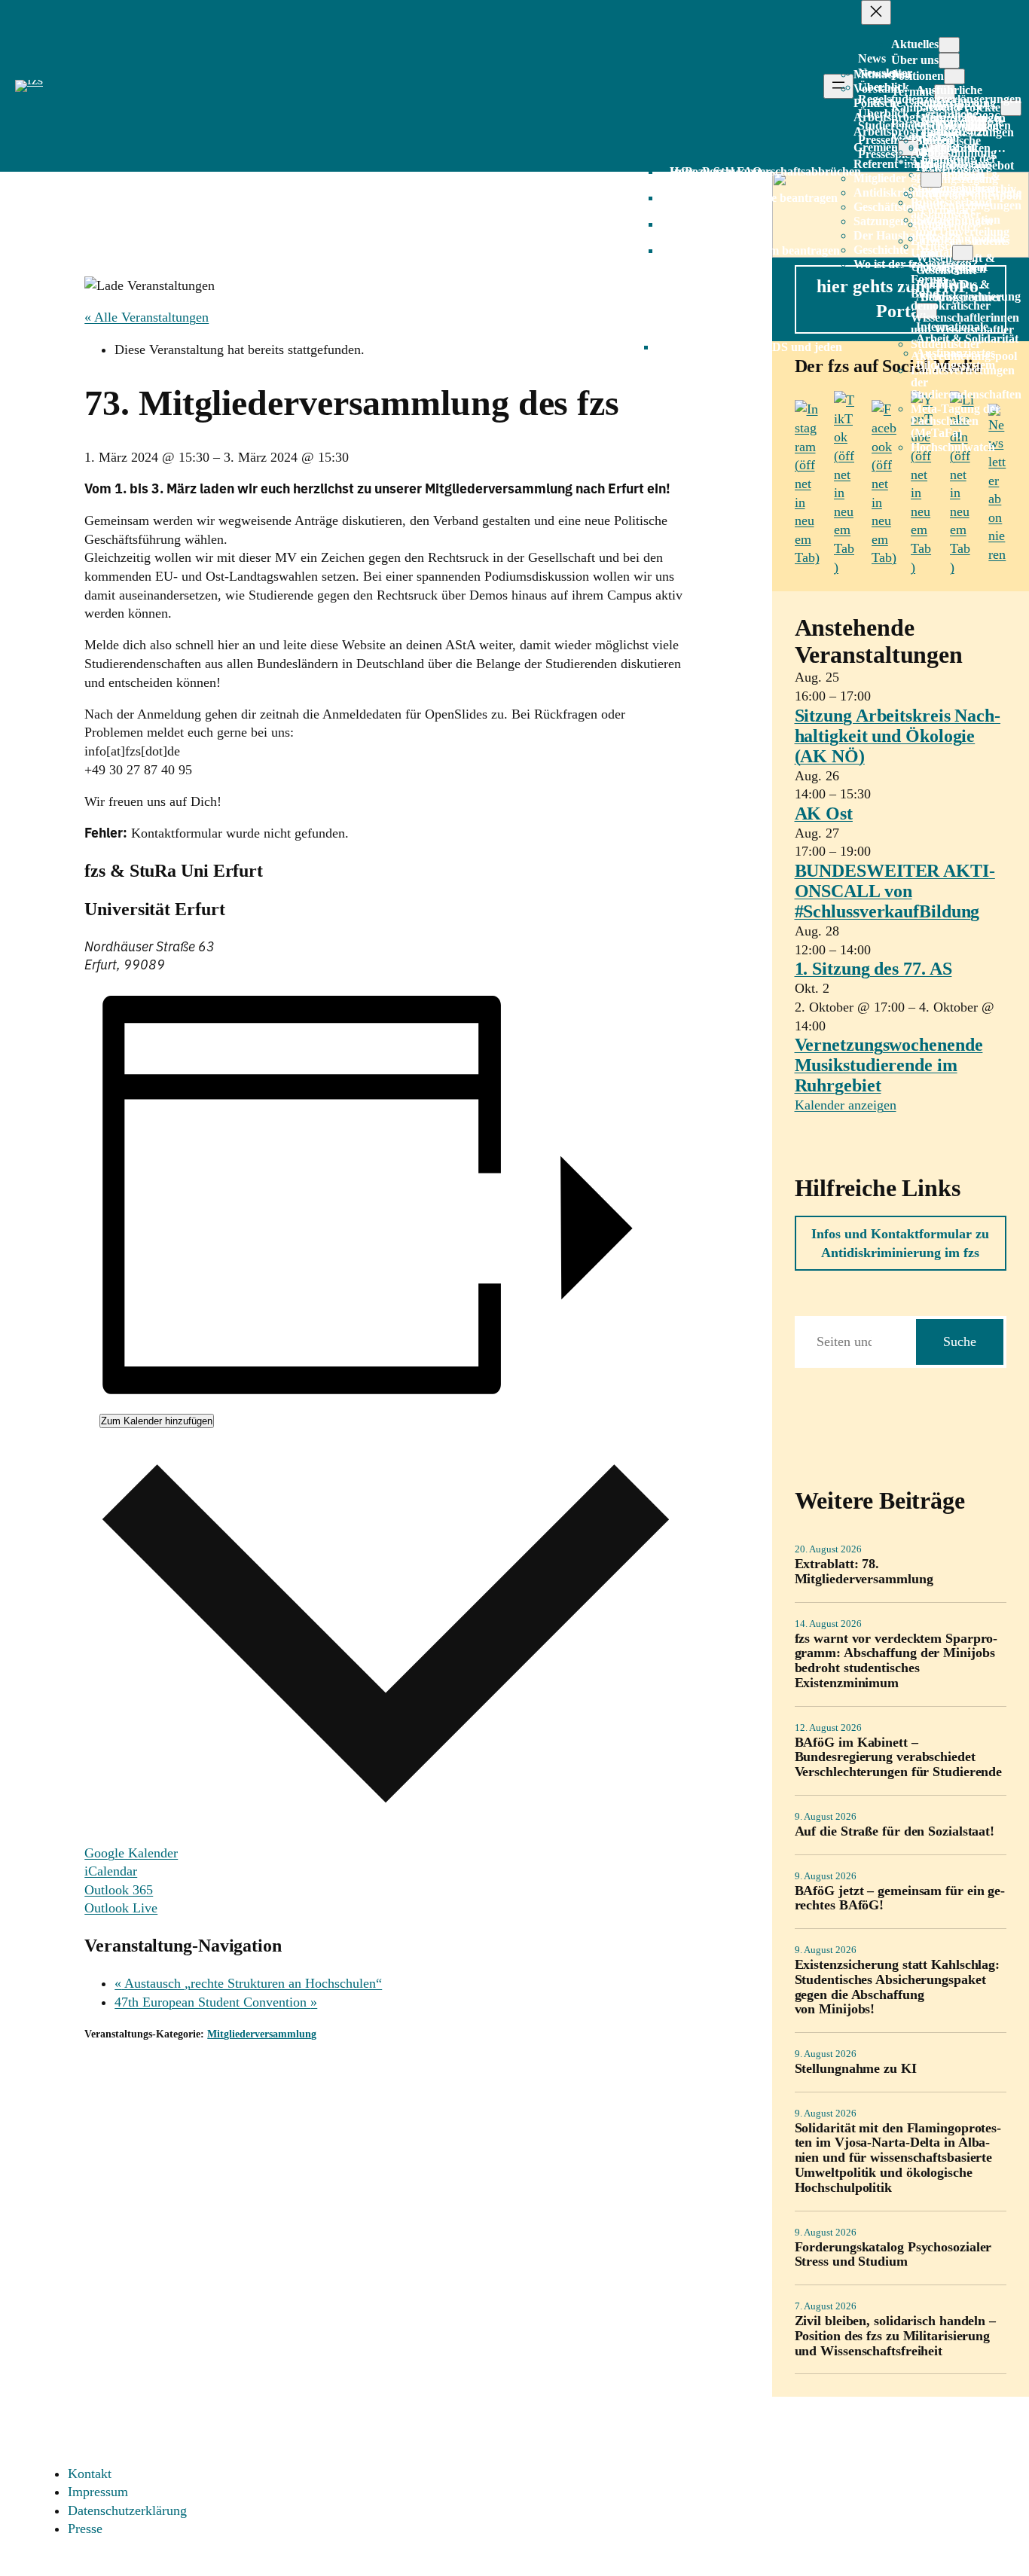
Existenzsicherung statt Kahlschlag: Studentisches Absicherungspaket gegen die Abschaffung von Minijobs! (898, 1987)
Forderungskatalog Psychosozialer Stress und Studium (893, 2255)
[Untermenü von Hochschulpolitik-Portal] (963, 253)
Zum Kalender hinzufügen (157, 1421)
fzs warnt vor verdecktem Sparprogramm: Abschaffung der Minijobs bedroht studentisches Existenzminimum (896, 1661)
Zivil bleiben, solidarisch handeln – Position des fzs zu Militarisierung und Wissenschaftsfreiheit (895, 2336)
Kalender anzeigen (846, 1105)
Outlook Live (121, 1908)
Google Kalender (131, 1853)
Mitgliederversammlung (262, 2034)
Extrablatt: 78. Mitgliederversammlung (864, 1572)
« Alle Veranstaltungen (147, 317)
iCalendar (111, 1871)
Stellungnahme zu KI (856, 2069)
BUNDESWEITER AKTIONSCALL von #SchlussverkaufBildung (895, 891)
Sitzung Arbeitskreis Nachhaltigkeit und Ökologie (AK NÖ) (898, 736)
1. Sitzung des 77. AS (873, 969)
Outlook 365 (119, 1890)
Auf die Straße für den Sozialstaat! (895, 1831)
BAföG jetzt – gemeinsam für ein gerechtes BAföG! (900, 1898)
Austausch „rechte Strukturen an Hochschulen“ (248, 1983)
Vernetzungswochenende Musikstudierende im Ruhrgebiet (889, 1065)
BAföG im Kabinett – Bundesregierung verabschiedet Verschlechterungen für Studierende (899, 1758)
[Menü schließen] (876, 12)
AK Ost (824, 813)
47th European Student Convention (216, 2002)
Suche (960, 1341)
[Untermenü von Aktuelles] (949, 45)
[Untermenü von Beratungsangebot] (931, 180)
